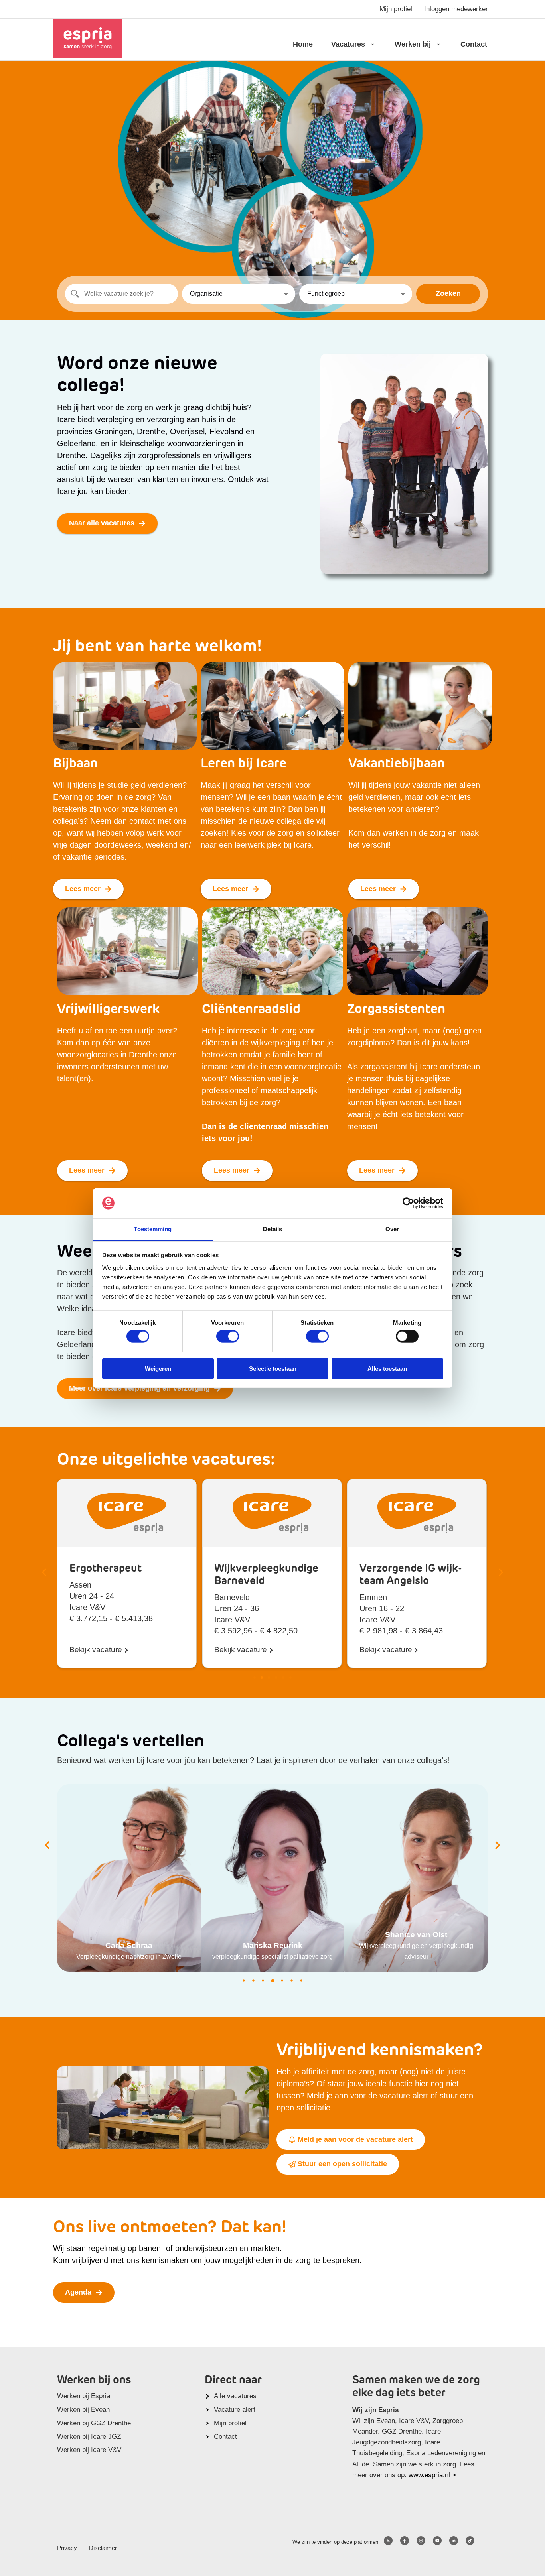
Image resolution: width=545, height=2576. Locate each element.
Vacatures (348, 44)
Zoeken (448, 293)
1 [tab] (244, 1980)
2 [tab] (253, 1980)
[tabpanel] (129, 1878)
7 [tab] (301, 1980)
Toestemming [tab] (153, 1229)
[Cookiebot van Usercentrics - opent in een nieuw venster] (408, 1203)
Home (303, 44)
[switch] (228, 1336)
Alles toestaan (387, 1368)
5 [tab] (282, 1980)
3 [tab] (263, 1980)
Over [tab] (392, 1229)
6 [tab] (292, 1980)
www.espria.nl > (432, 2475)
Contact (474, 44)
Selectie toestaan (273, 1368)
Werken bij (413, 44)
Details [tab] (273, 1229)
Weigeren (158, 1368)
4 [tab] (272, 1980)
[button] (44, 1573)
